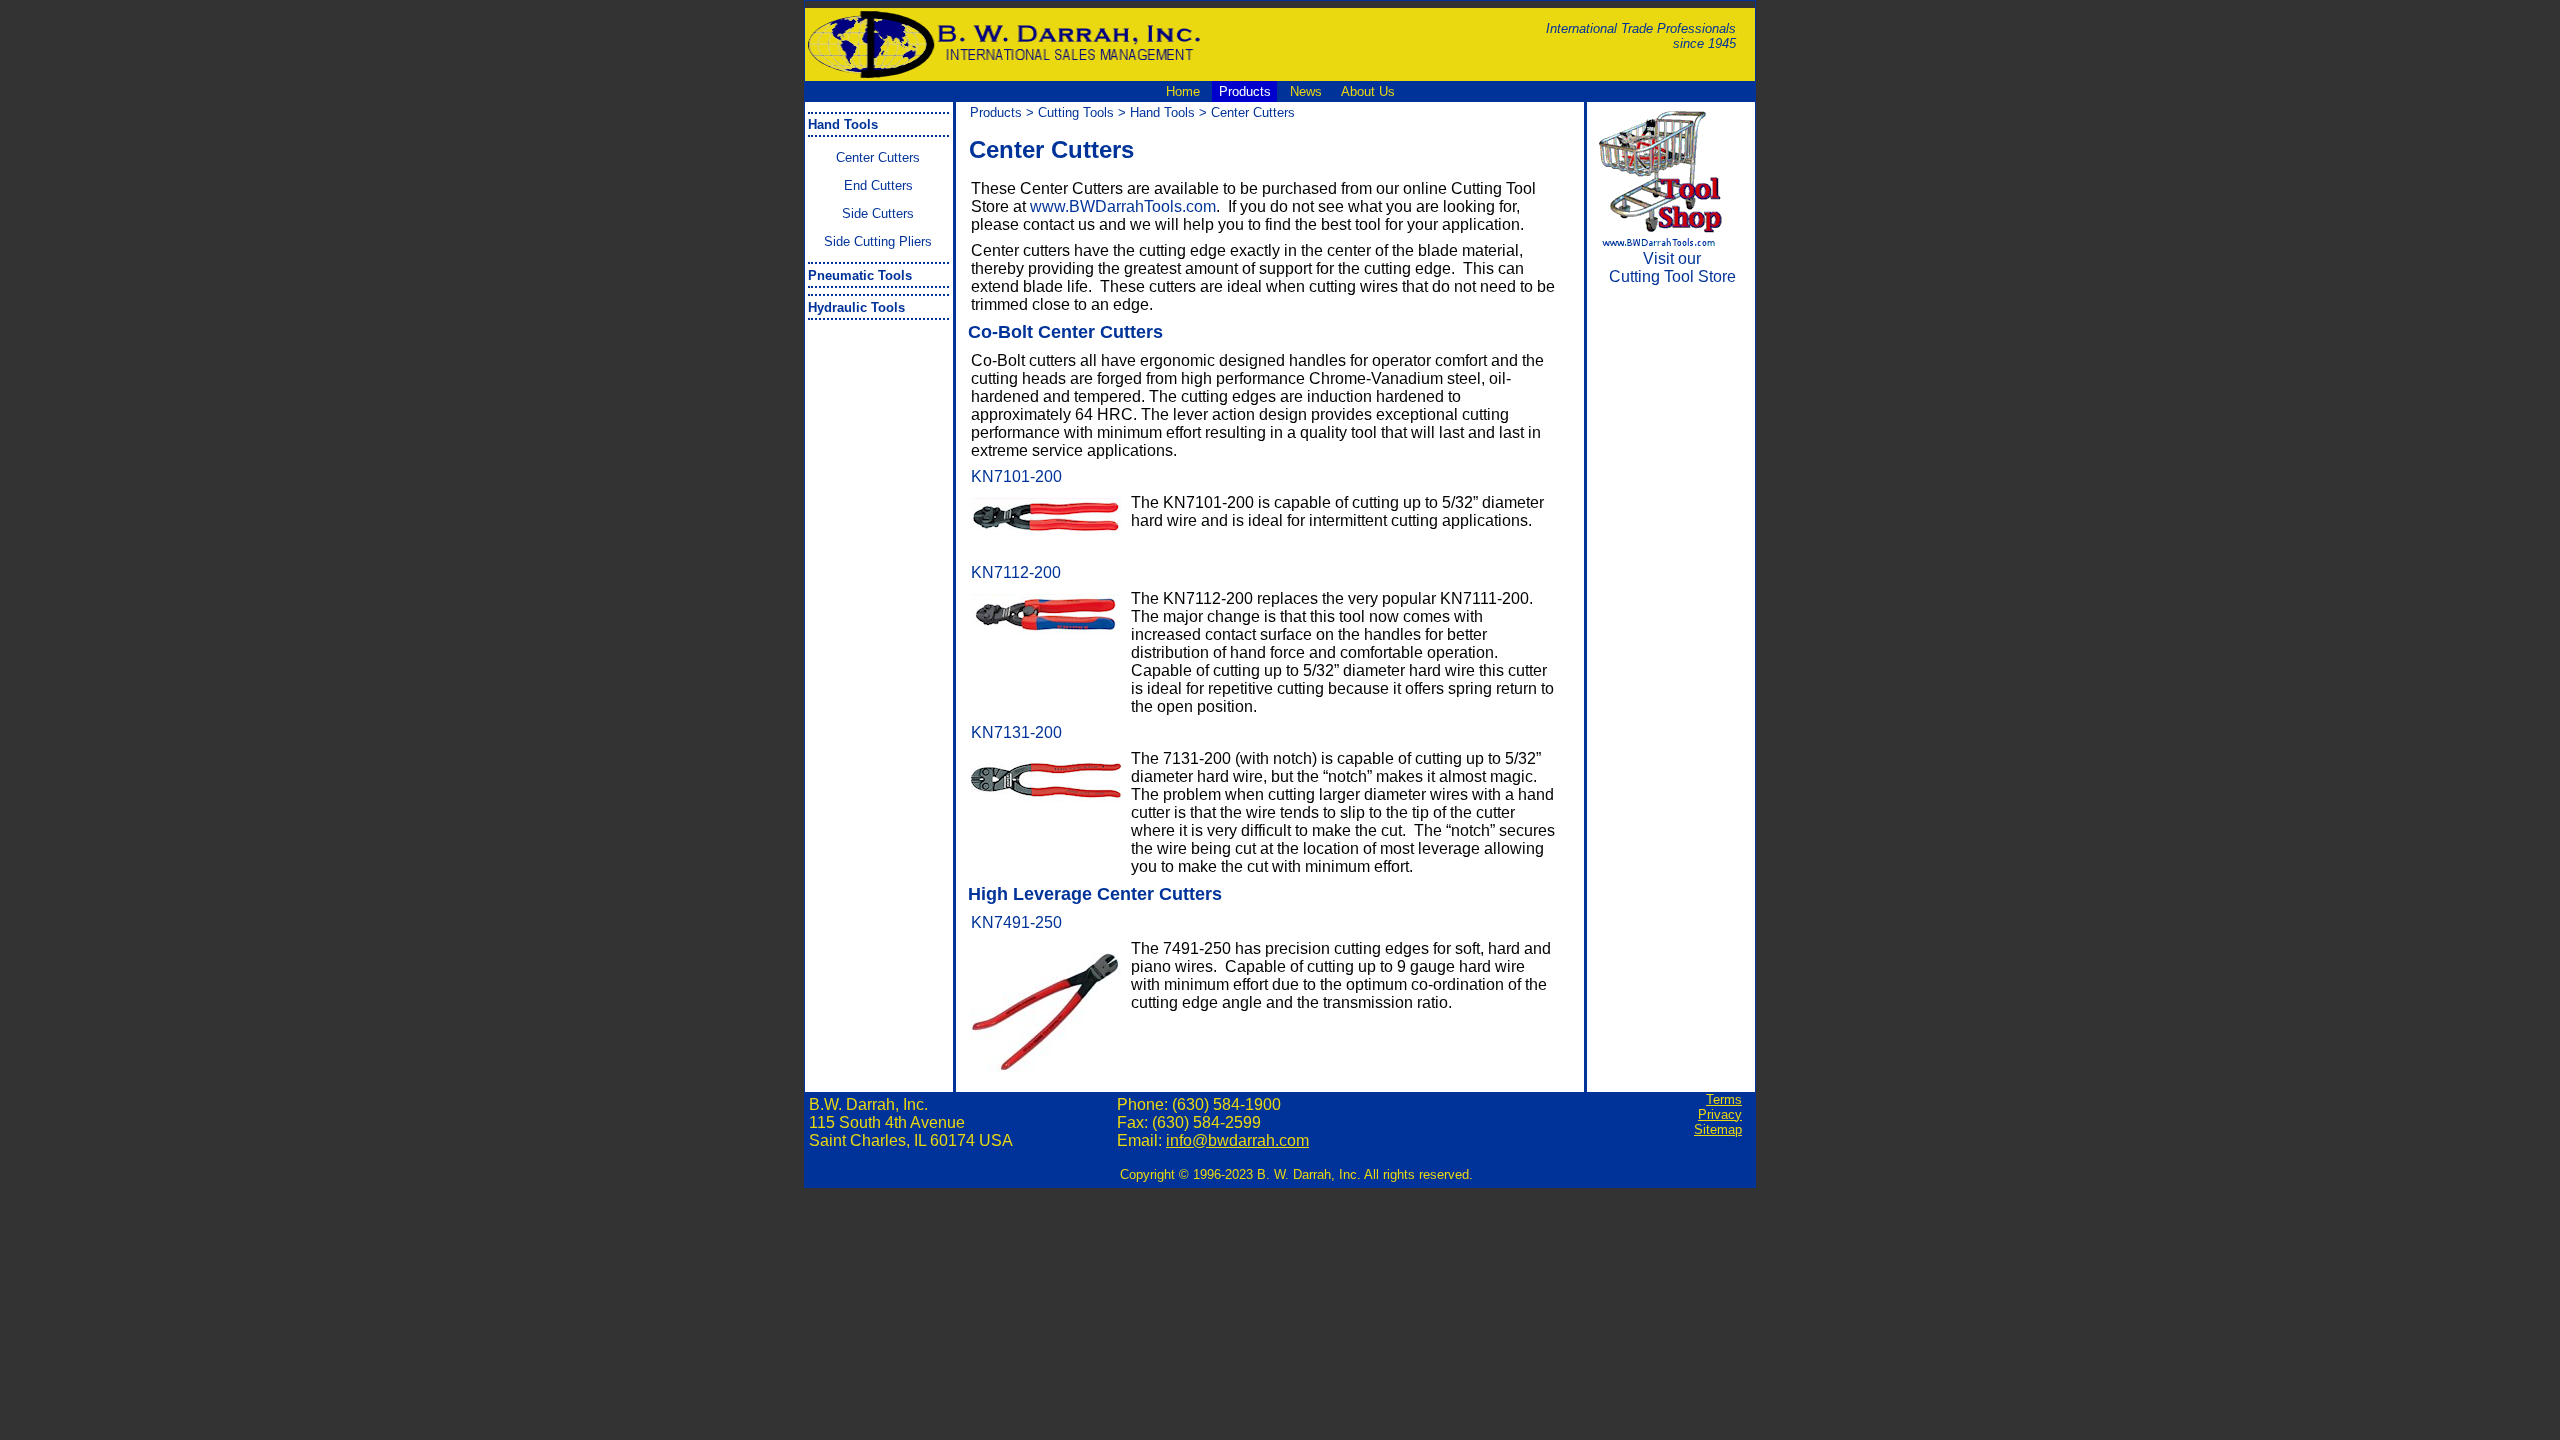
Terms (1724, 1099)
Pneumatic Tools (860, 275)
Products (1245, 91)
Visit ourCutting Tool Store (1672, 267)
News (1306, 91)
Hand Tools (843, 124)
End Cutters (878, 185)
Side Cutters (878, 213)
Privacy (1720, 1114)
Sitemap (1718, 1129)
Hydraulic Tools (856, 307)
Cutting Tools (1076, 112)
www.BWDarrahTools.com (1123, 206)
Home (1183, 91)
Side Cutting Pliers (878, 241)
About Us (1368, 91)
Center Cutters (878, 157)
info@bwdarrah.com (1237, 1140)
